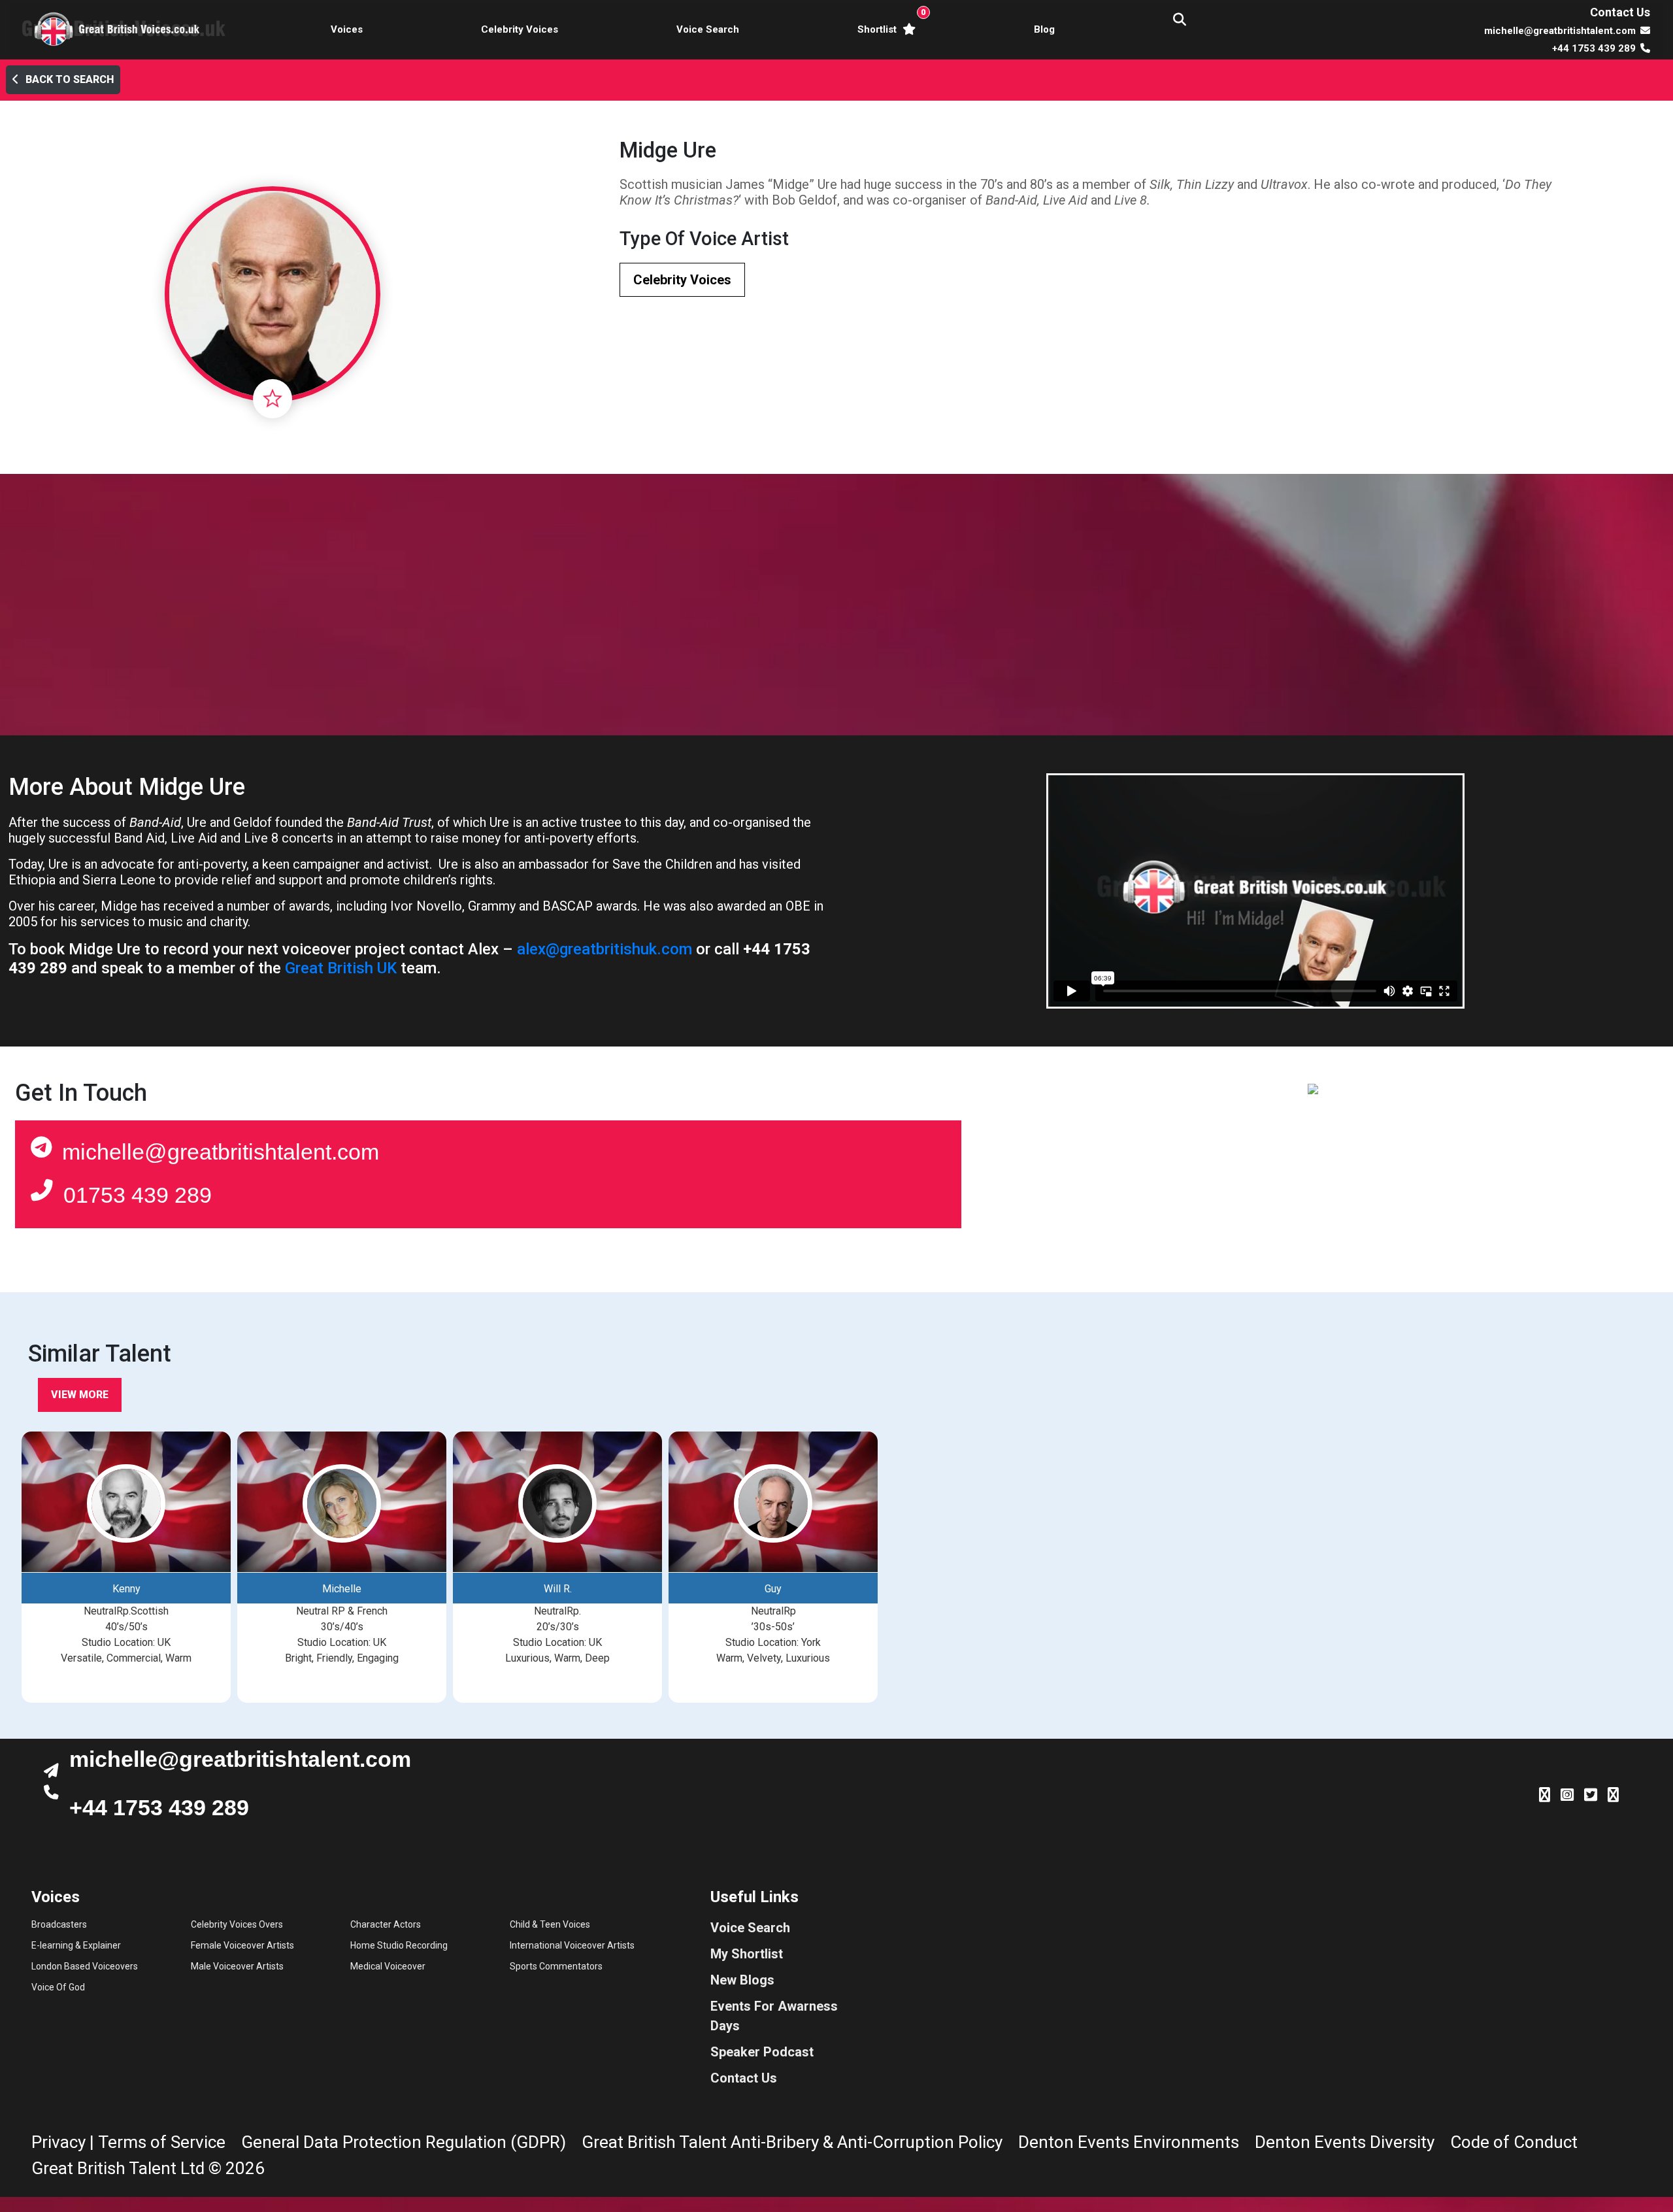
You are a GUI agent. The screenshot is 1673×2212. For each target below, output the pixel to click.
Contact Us (1620, 12)
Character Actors (386, 1924)
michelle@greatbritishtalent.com (221, 1152)
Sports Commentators (556, 1966)
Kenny (126, 1589)
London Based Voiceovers (85, 1966)
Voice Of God (58, 1987)
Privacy (58, 2142)
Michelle (342, 1589)
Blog (1044, 29)
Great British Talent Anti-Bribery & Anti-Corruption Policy (792, 2142)
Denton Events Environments (1129, 2142)
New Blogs (742, 1980)
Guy (773, 1589)
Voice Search (708, 29)
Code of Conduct (1514, 2142)
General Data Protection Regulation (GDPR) (404, 2142)
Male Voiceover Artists (237, 1966)
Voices (347, 29)
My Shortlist (747, 1954)
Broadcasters (59, 1924)
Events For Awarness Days (774, 2016)
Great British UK (341, 968)
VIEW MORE (80, 1395)
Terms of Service (162, 2142)
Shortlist (889, 21)
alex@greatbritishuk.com (605, 949)
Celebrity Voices (520, 29)
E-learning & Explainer (76, 1945)
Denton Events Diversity (1345, 2142)
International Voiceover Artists (572, 1945)
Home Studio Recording (399, 1945)
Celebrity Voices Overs (237, 1924)
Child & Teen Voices (550, 1924)
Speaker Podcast (762, 2052)
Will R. (558, 1589)
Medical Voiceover (388, 1966)
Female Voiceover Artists (242, 1945)
